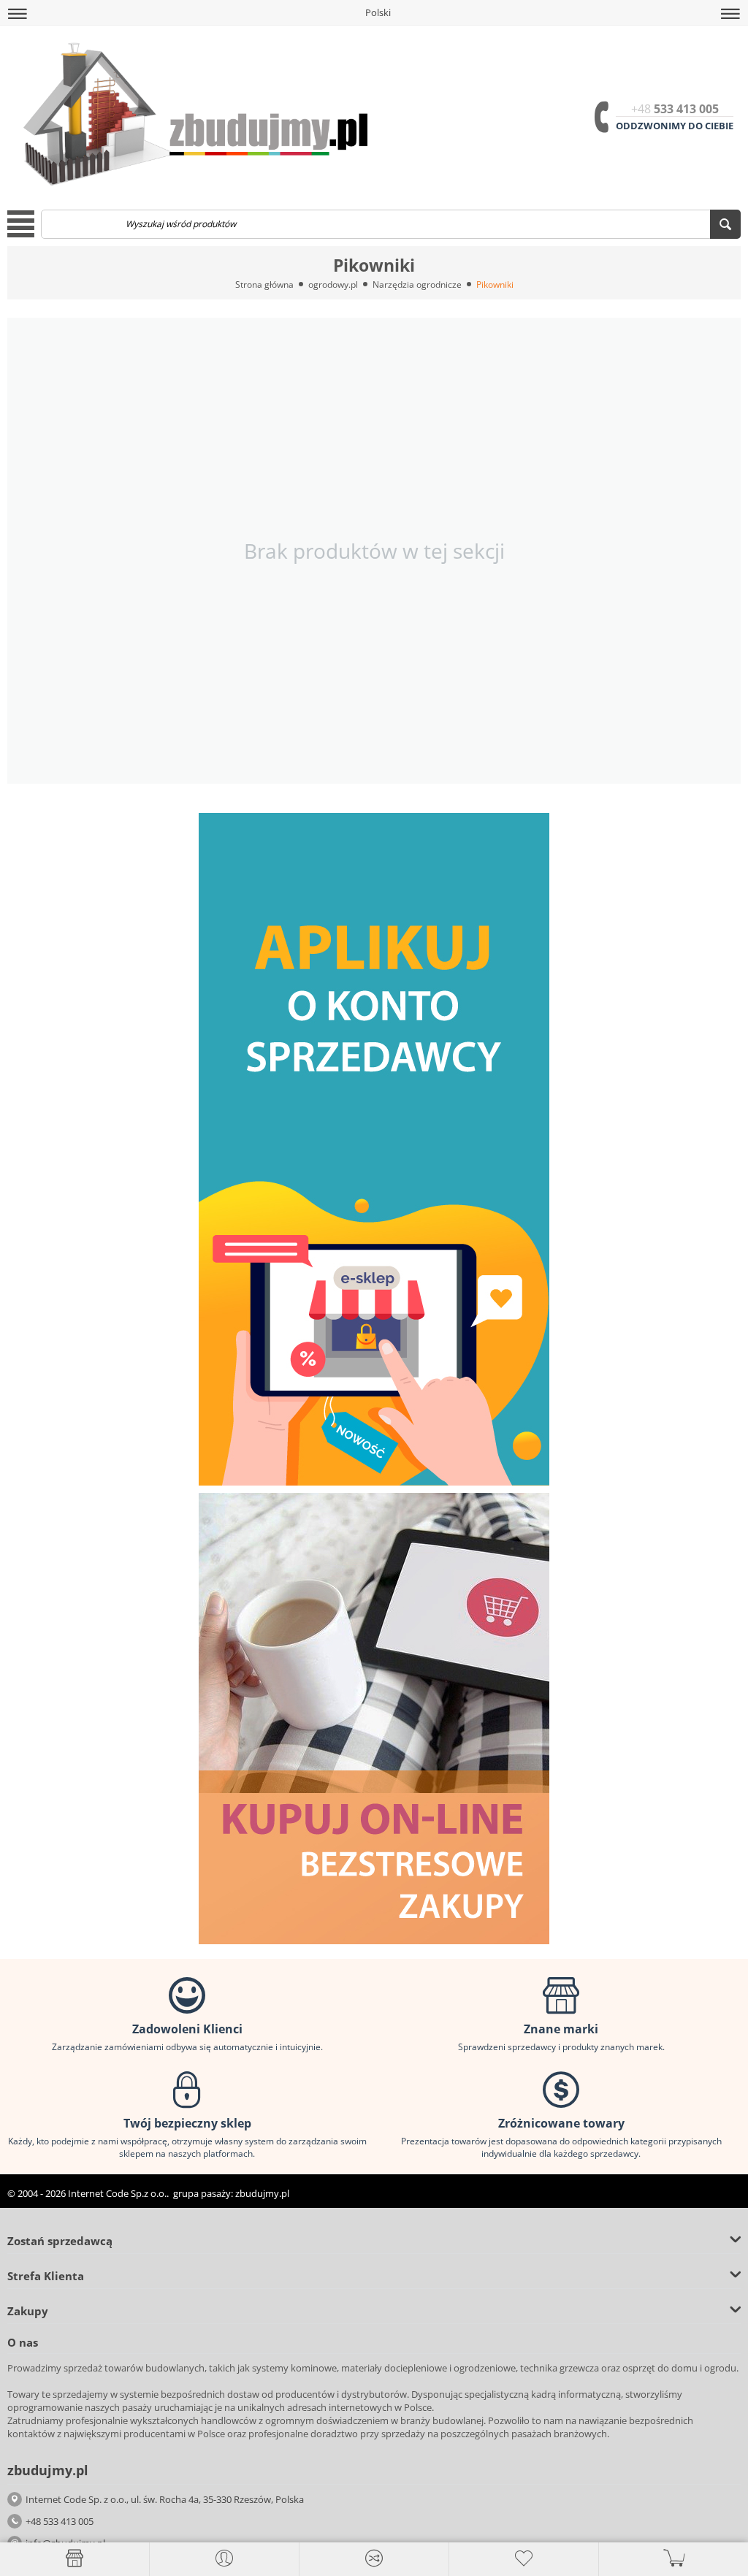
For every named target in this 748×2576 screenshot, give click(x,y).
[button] (18, 14)
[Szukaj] (725, 224)
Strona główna (264, 284)
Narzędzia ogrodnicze (417, 284)
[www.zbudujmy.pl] (191, 112)
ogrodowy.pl (333, 284)
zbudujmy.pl (262, 2193)
